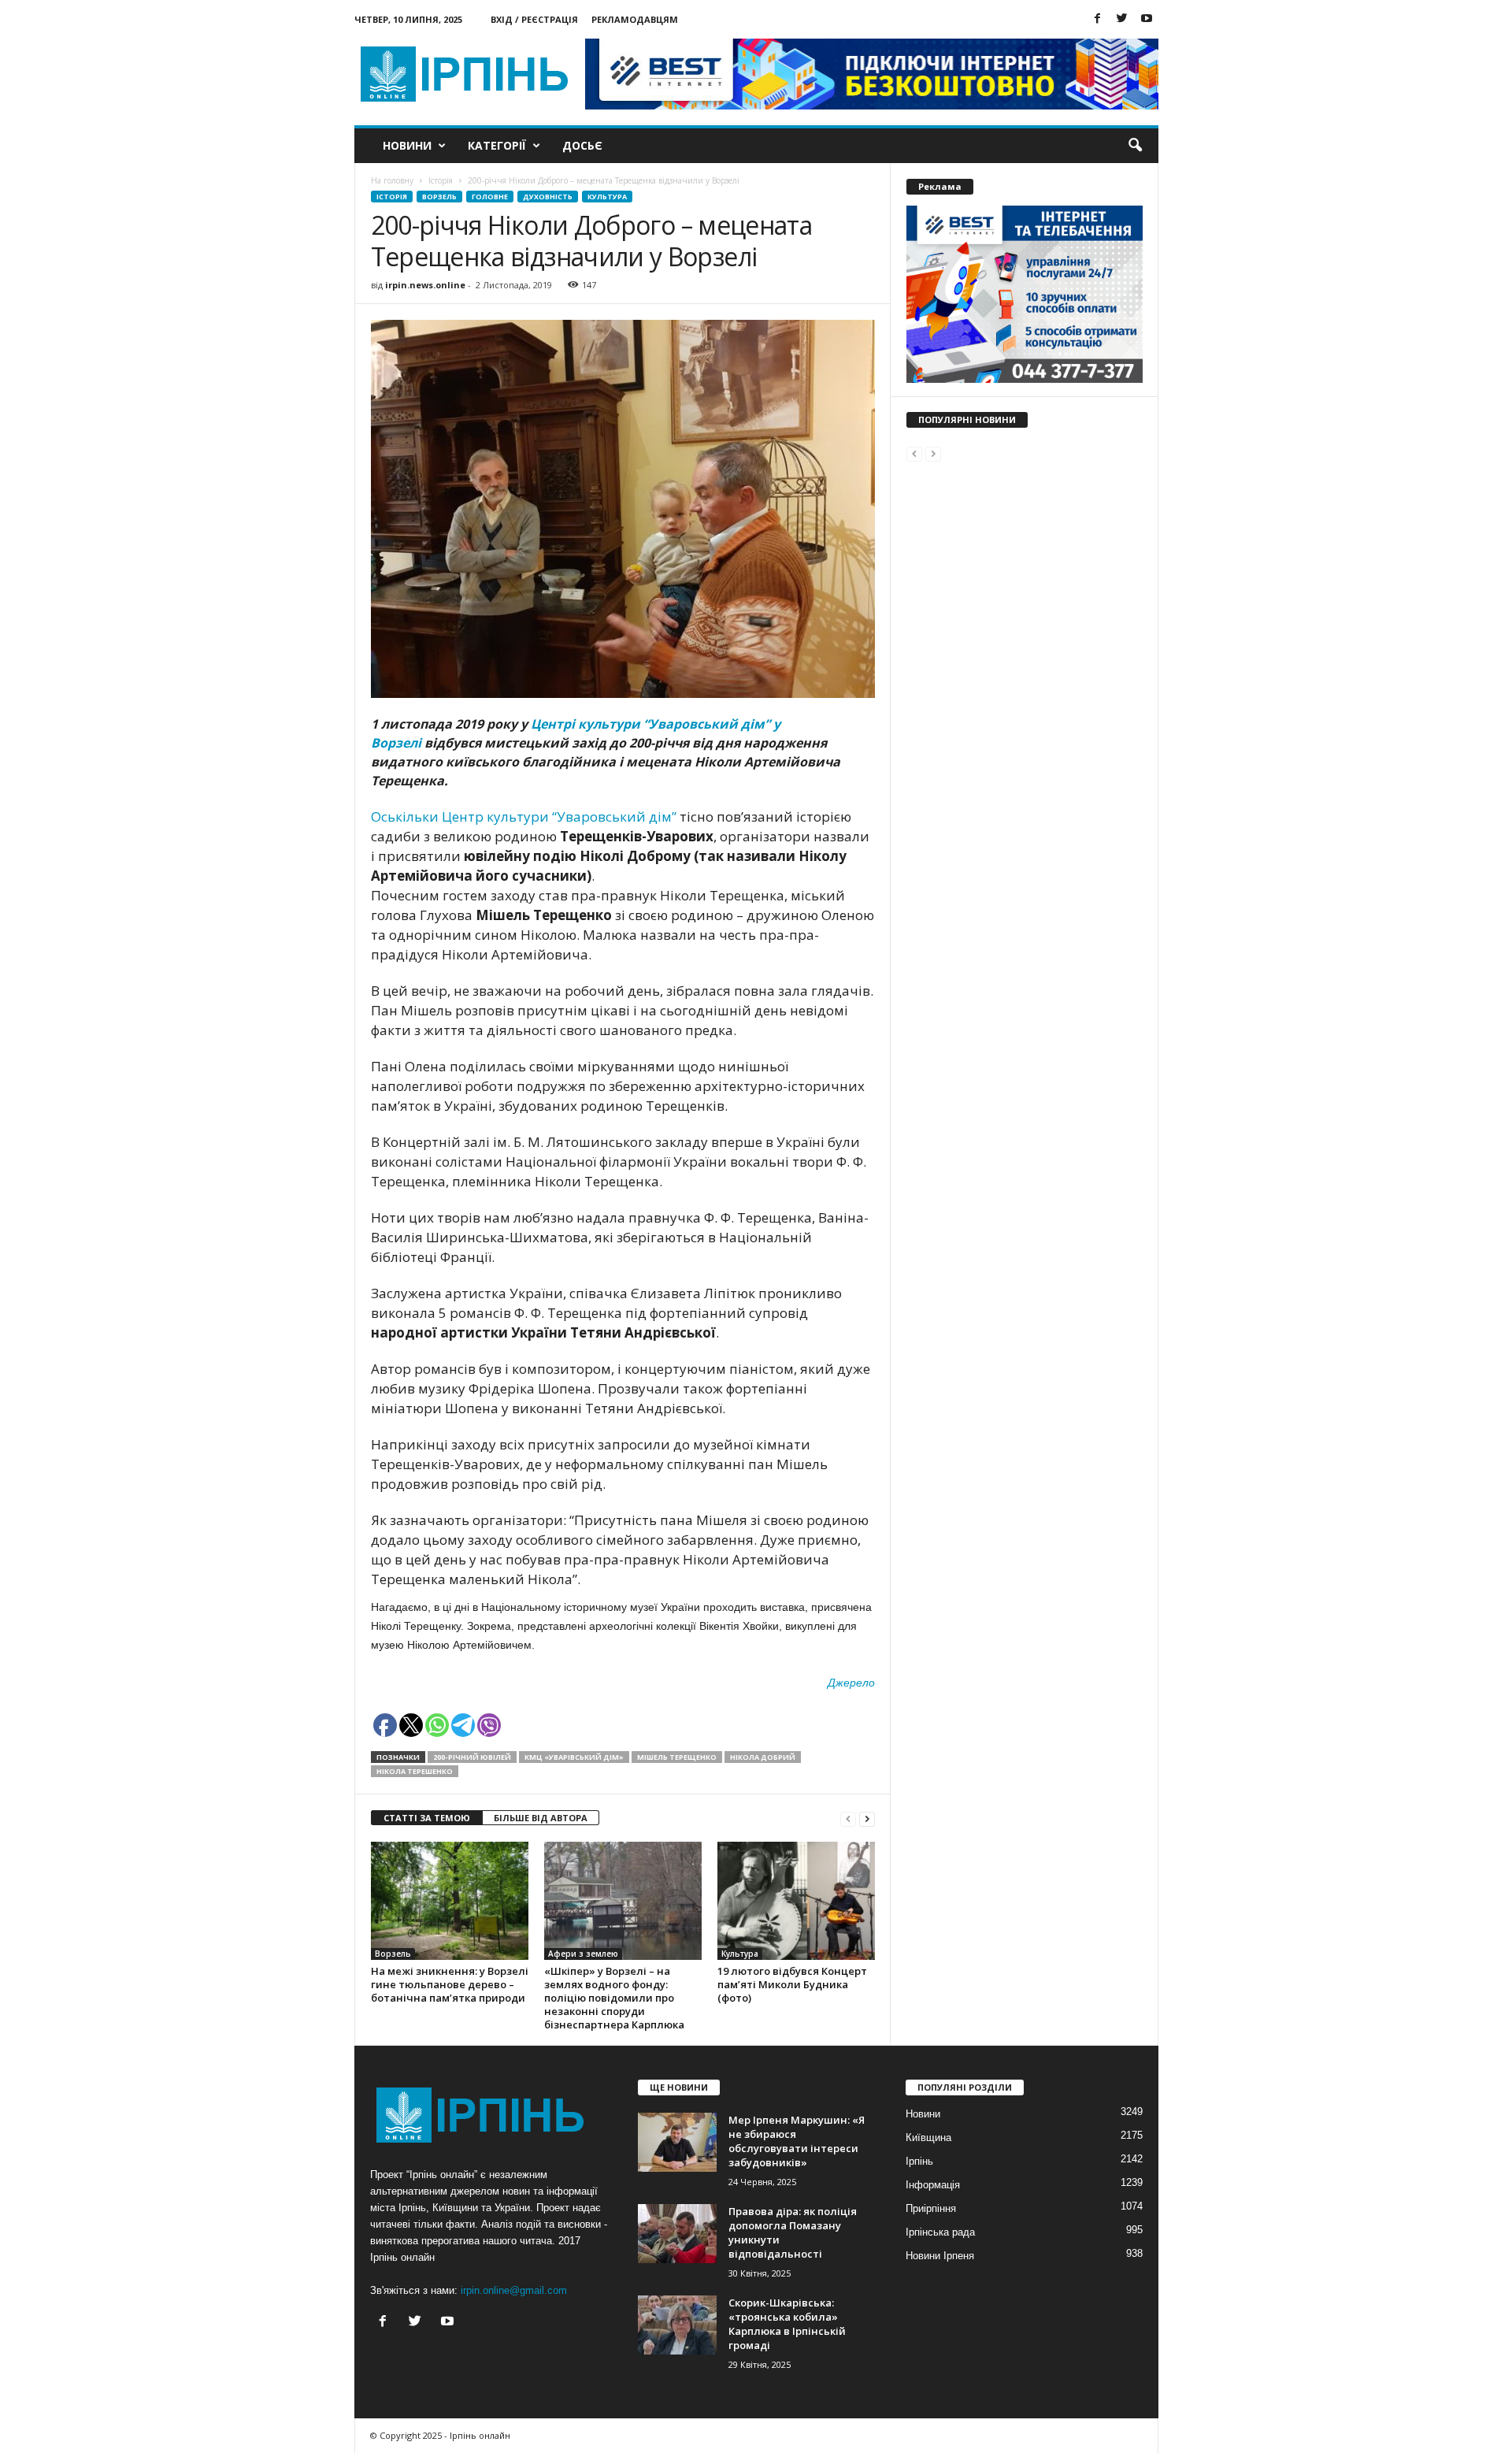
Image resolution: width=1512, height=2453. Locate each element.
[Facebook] (1098, 19)
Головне (490, 197)
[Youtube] (1147, 19)
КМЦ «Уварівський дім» (574, 1757)
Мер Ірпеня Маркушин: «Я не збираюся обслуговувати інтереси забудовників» (797, 2141)
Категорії (497, 145)
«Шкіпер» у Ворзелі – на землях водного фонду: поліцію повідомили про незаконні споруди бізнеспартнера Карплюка (614, 1998)
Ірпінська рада (940, 2232)
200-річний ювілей (472, 1757)
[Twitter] (1122, 19)
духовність (548, 197)
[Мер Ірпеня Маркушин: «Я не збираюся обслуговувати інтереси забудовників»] (677, 2142)
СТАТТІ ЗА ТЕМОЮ (427, 1818)
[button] (1135, 146)
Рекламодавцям (635, 19)
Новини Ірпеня (940, 2256)
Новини (407, 145)
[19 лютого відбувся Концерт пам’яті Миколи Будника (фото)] (796, 1901)
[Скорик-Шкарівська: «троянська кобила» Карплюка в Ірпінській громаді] (677, 2325)
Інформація (933, 2185)
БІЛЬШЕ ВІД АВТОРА (541, 1818)
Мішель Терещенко (677, 1757)
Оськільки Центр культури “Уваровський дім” (525, 816)
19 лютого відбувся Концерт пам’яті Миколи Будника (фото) (792, 1984)
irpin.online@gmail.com (514, 2290)
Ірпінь (919, 2161)
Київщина (928, 2138)
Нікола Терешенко (415, 1771)
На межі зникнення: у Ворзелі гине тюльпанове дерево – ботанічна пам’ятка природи (450, 1984)
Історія (392, 197)
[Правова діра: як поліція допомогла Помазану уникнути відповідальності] (677, 2234)
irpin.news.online (425, 285)
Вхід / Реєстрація (534, 19)
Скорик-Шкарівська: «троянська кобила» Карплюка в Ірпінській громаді (787, 2324)
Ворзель (439, 197)
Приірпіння (931, 2208)
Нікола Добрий (763, 1757)
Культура (607, 197)
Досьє (582, 145)
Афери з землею (583, 1954)
